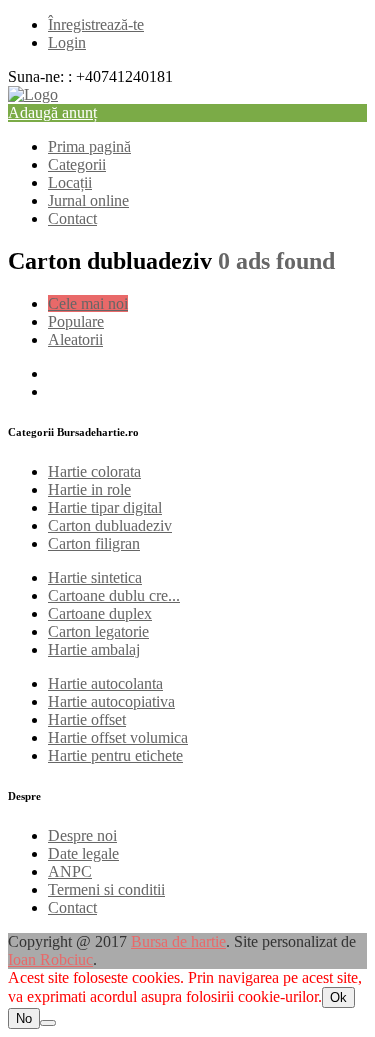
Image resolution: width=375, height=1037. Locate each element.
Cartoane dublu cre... (114, 595)
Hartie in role (89, 489)
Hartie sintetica (95, 577)
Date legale (83, 853)
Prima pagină (89, 146)
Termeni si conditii (106, 889)
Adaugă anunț (52, 112)
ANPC (70, 871)
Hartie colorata (94, 471)
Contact (72, 218)
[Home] (33, 94)
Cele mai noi (88, 303)
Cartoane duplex (100, 613)
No (24, 1018)
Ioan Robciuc (50, 959)
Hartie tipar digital (105, 507)
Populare (76, 321)
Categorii (77, 164)
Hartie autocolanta (105, 683)
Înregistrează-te (96, 24)
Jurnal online (88, 200)
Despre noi (82, 835)
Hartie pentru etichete (115, 755)
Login (67, 42)
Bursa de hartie (178, 941)
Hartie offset (87, 719)
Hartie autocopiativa (111, 701)
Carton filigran (94, 543)
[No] (48, 1023)
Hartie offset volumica (118, 737)
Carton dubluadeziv (110, 525)
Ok (338, 997)
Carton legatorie (98, 631)
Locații (70, 182)
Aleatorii (75, 339)
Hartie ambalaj (94, 649)
